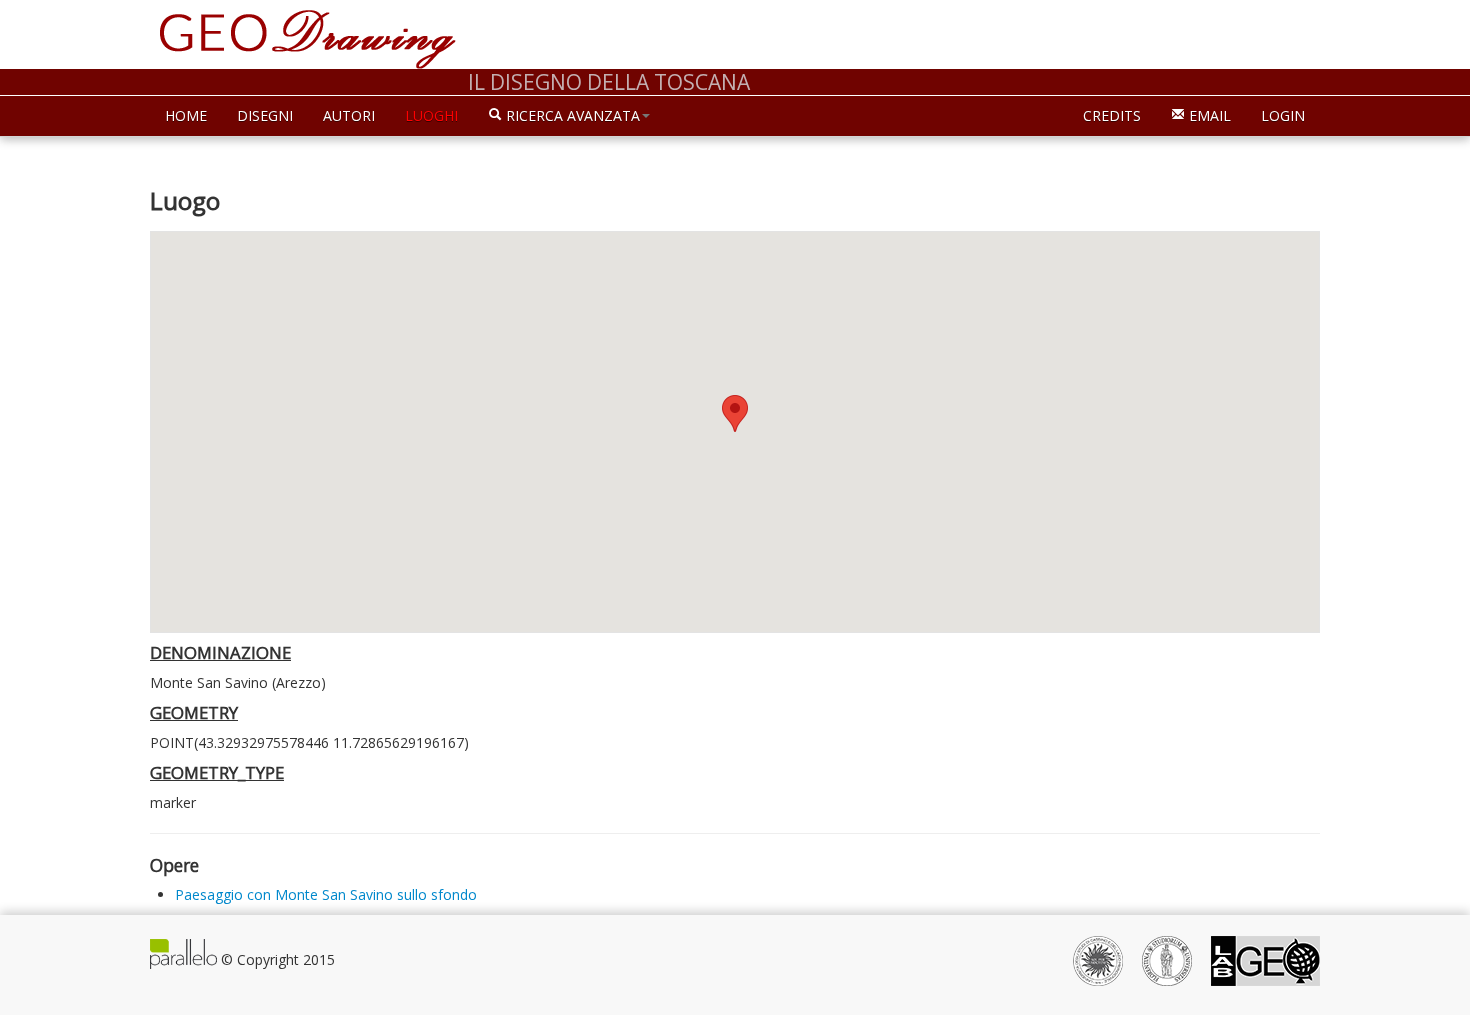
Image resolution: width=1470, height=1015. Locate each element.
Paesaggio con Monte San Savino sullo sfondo (326, 894)
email (1208, 115)
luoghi (431, 115)
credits (1112, 115)
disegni (265, 115)
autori (349, 115)
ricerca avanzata (571, 115)
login (1283, 115)
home (186, 115)
